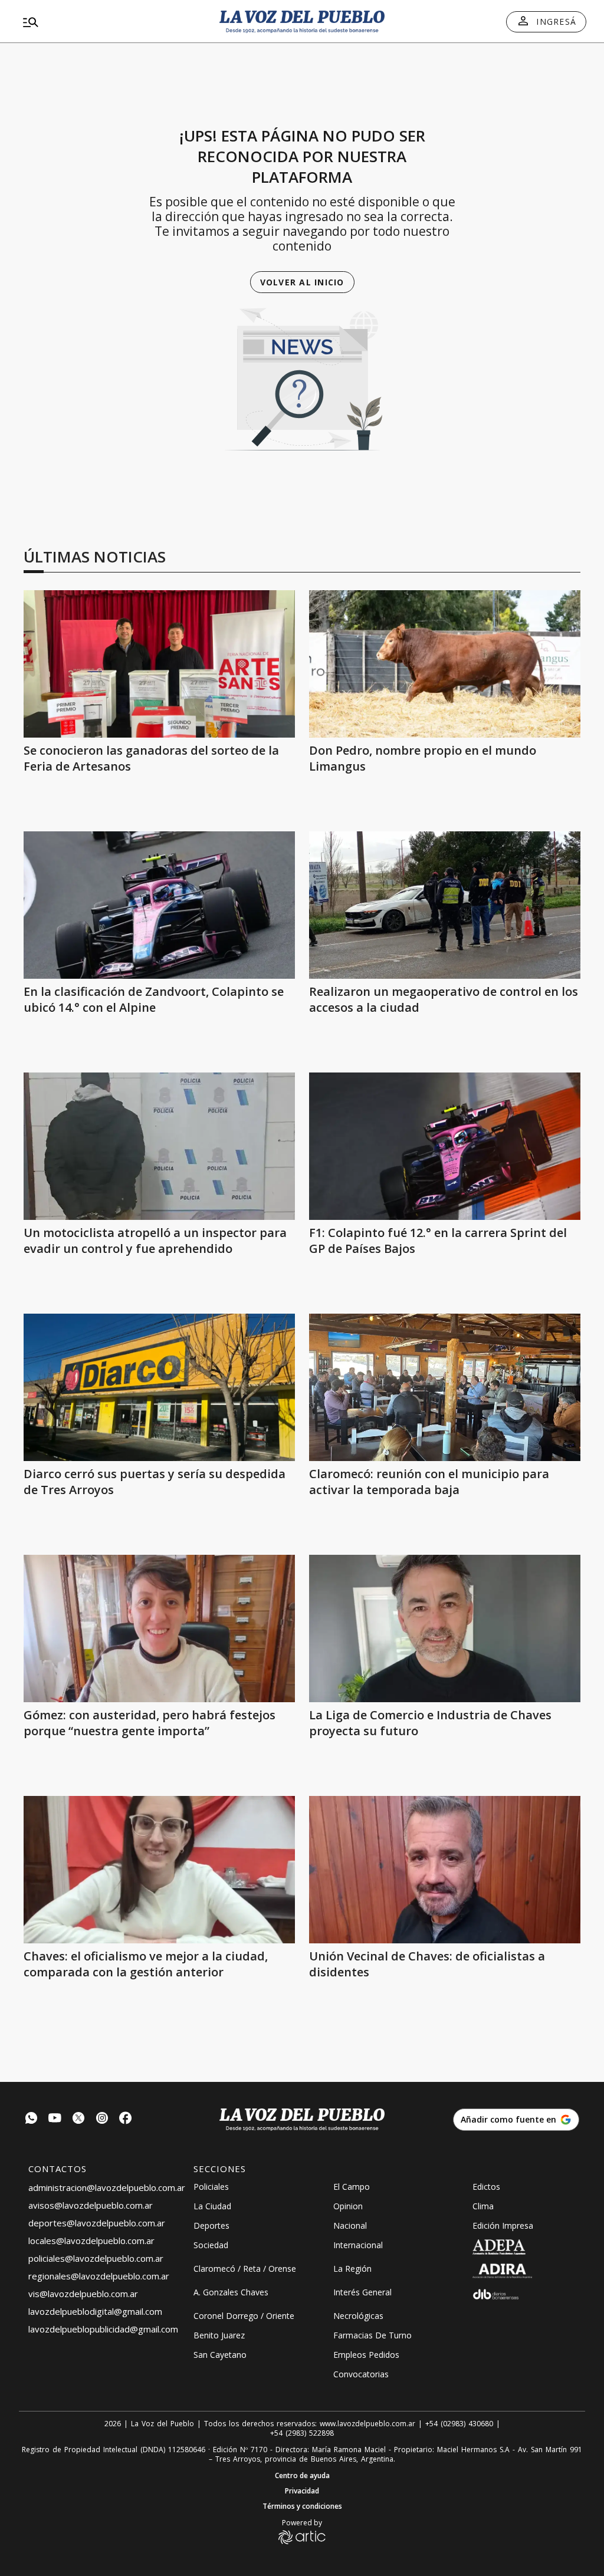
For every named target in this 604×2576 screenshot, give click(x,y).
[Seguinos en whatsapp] (31, 2119)
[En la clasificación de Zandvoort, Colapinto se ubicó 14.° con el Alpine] (159, 905)
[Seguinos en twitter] (78, 2119)
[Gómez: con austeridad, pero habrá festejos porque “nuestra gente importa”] (159, 1628)
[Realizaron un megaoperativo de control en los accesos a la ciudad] (445, 905)
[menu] (109, 22)
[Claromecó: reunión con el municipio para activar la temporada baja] (445, 1387)
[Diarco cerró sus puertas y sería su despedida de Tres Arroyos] (159, 1387)
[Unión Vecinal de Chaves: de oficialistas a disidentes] (445, 1870)
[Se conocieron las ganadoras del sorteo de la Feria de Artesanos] (159, 664)
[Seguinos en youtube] (55, 2119)
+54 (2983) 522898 (302, 2433)
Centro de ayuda (302, 2476)
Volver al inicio (302, 282)
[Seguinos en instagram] (102, 2119)
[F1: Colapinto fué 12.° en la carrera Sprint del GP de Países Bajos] (445, 1146)
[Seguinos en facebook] (126, 2119)
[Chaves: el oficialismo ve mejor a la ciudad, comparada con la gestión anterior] (159, 1870)
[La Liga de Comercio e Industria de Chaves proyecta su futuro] (445, 1628)
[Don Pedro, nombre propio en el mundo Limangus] (445, 664)
